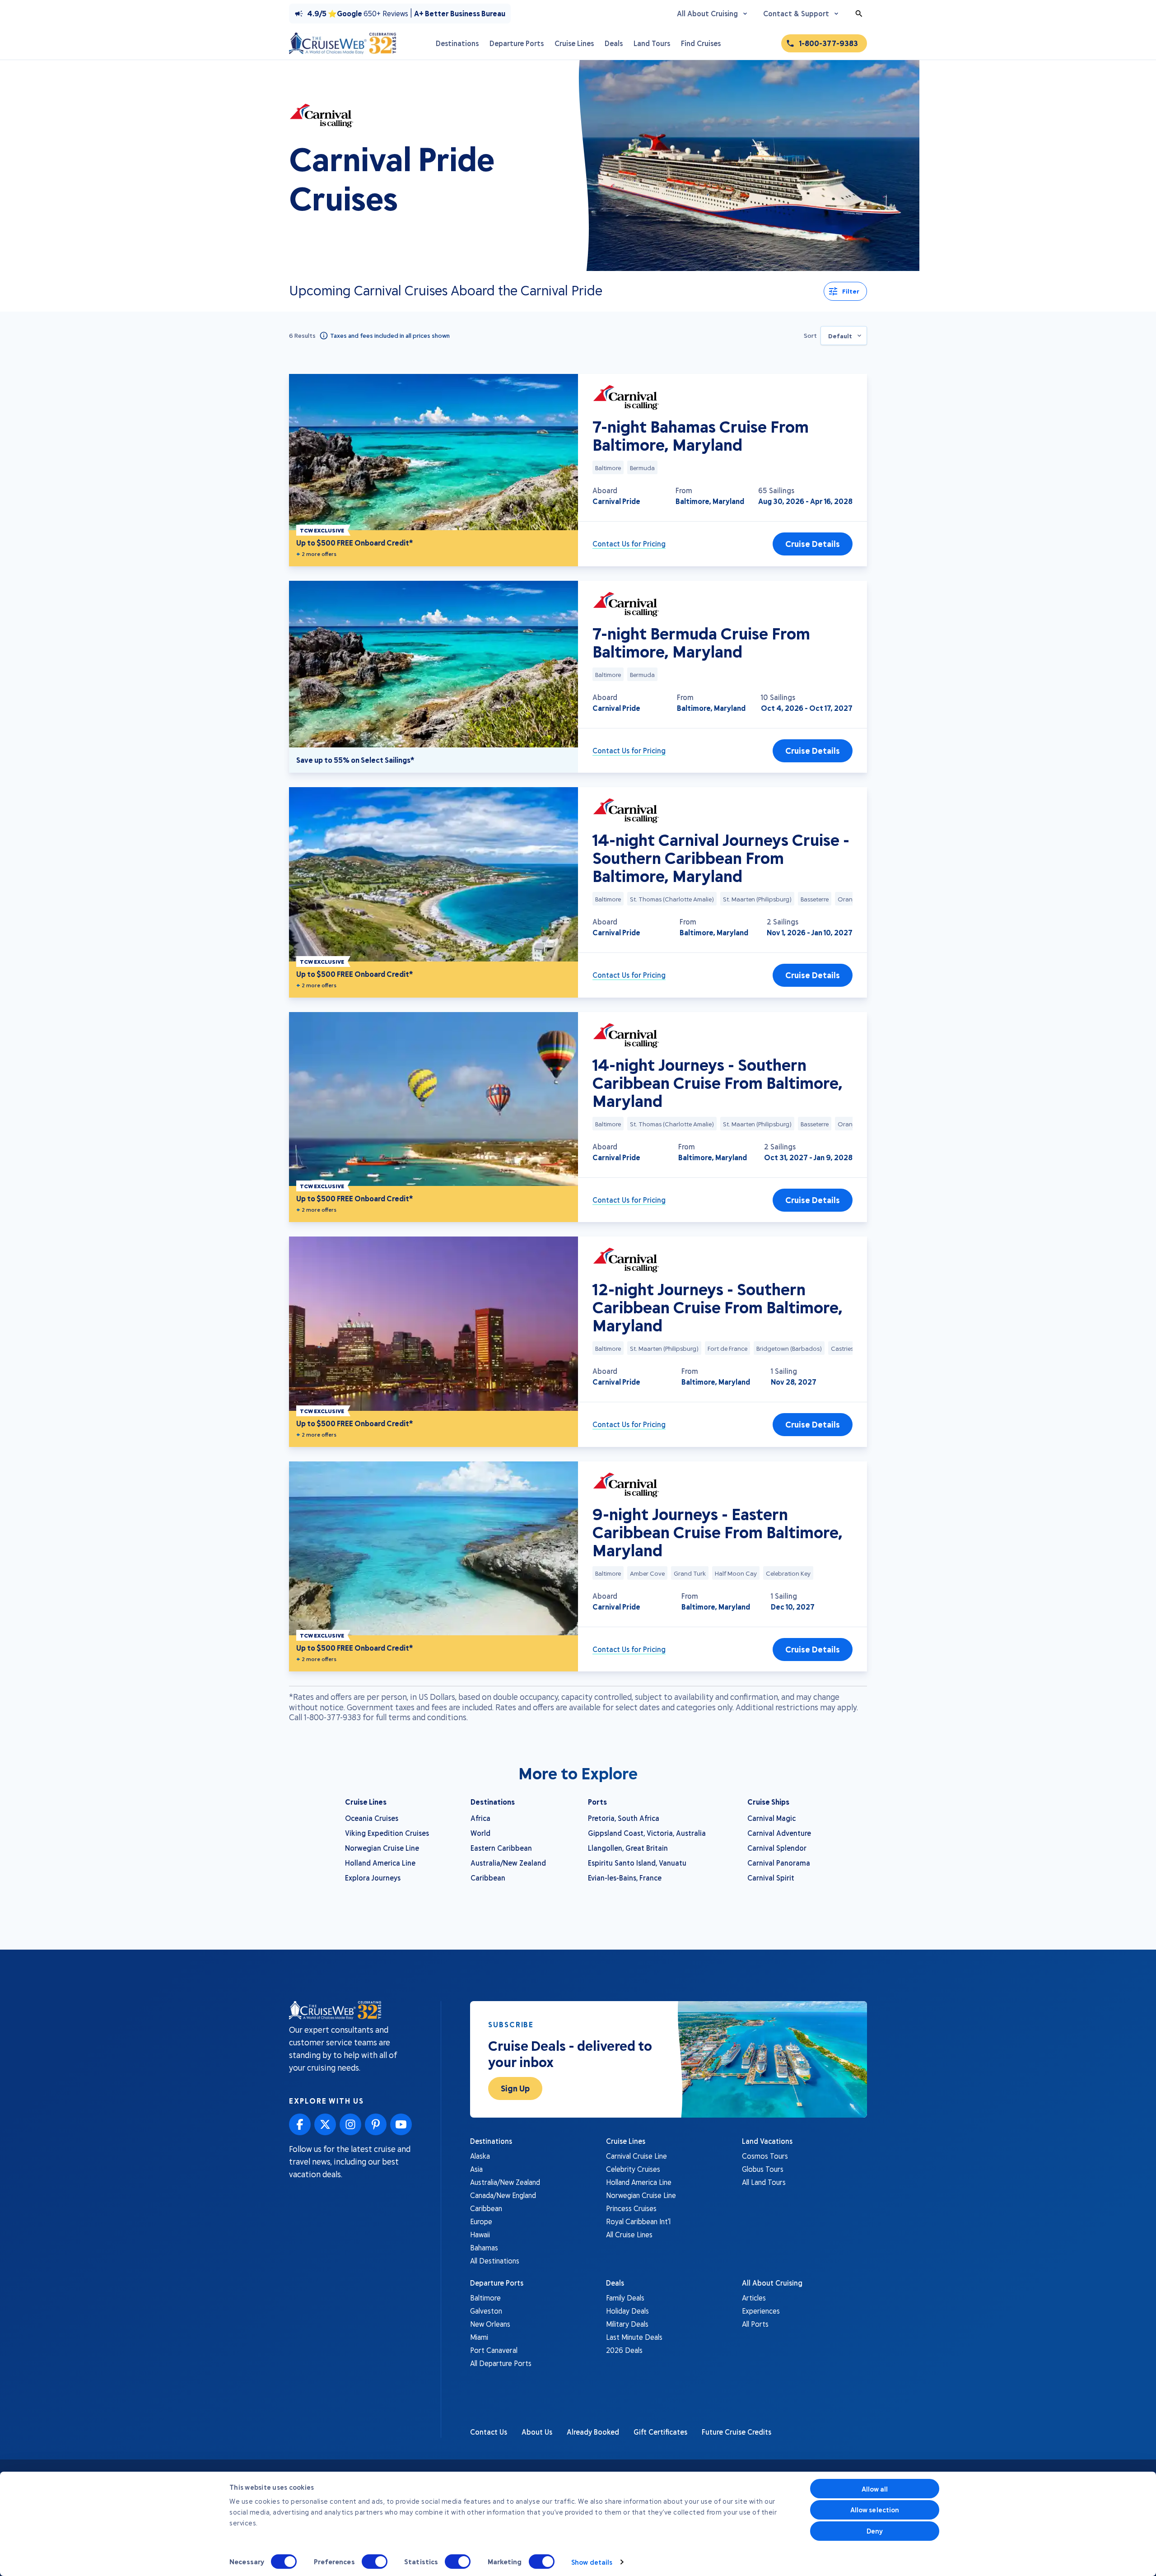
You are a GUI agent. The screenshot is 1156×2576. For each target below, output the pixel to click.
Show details (592, 2562)
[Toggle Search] (859, 14)
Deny (875, 2531)
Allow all (875, 2489)
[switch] (375, 2562)
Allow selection (875, 2510)
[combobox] (844, 336)
